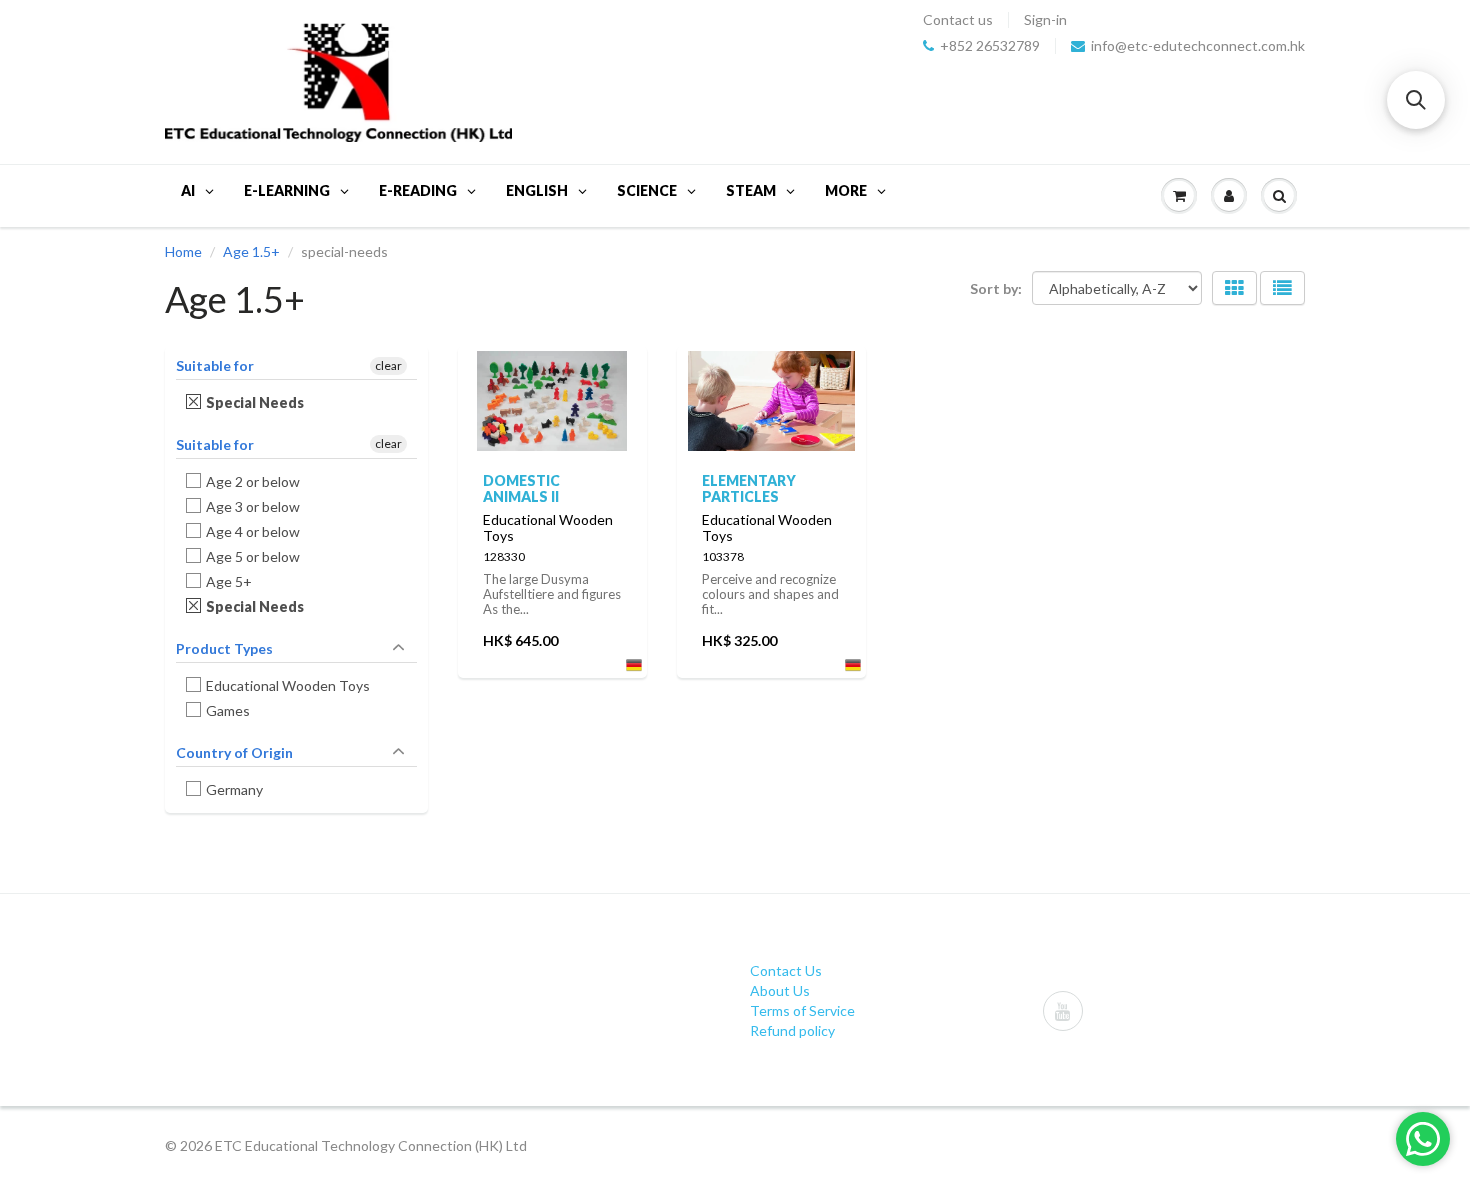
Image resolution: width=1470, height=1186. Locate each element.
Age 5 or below (253, 556)
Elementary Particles (749, 488)
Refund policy (792, 1030)
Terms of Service (802, 1010)
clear (388, 365)
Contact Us (786, 970)
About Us (780, 990)
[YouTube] (1063, 1011)
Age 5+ (229, 581)
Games (228, 710)
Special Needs (255, 402)
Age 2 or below (253, 481)
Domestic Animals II (521, 488)
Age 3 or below (253, 506)
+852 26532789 (990, 46)
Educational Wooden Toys (288, 685)
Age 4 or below (253, 531)
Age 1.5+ (251, 251)
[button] (1416, 100)
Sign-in (1045, 20)
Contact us (958, 20)
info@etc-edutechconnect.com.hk (1198, 46)
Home (183, 251)
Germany (235, 789)
